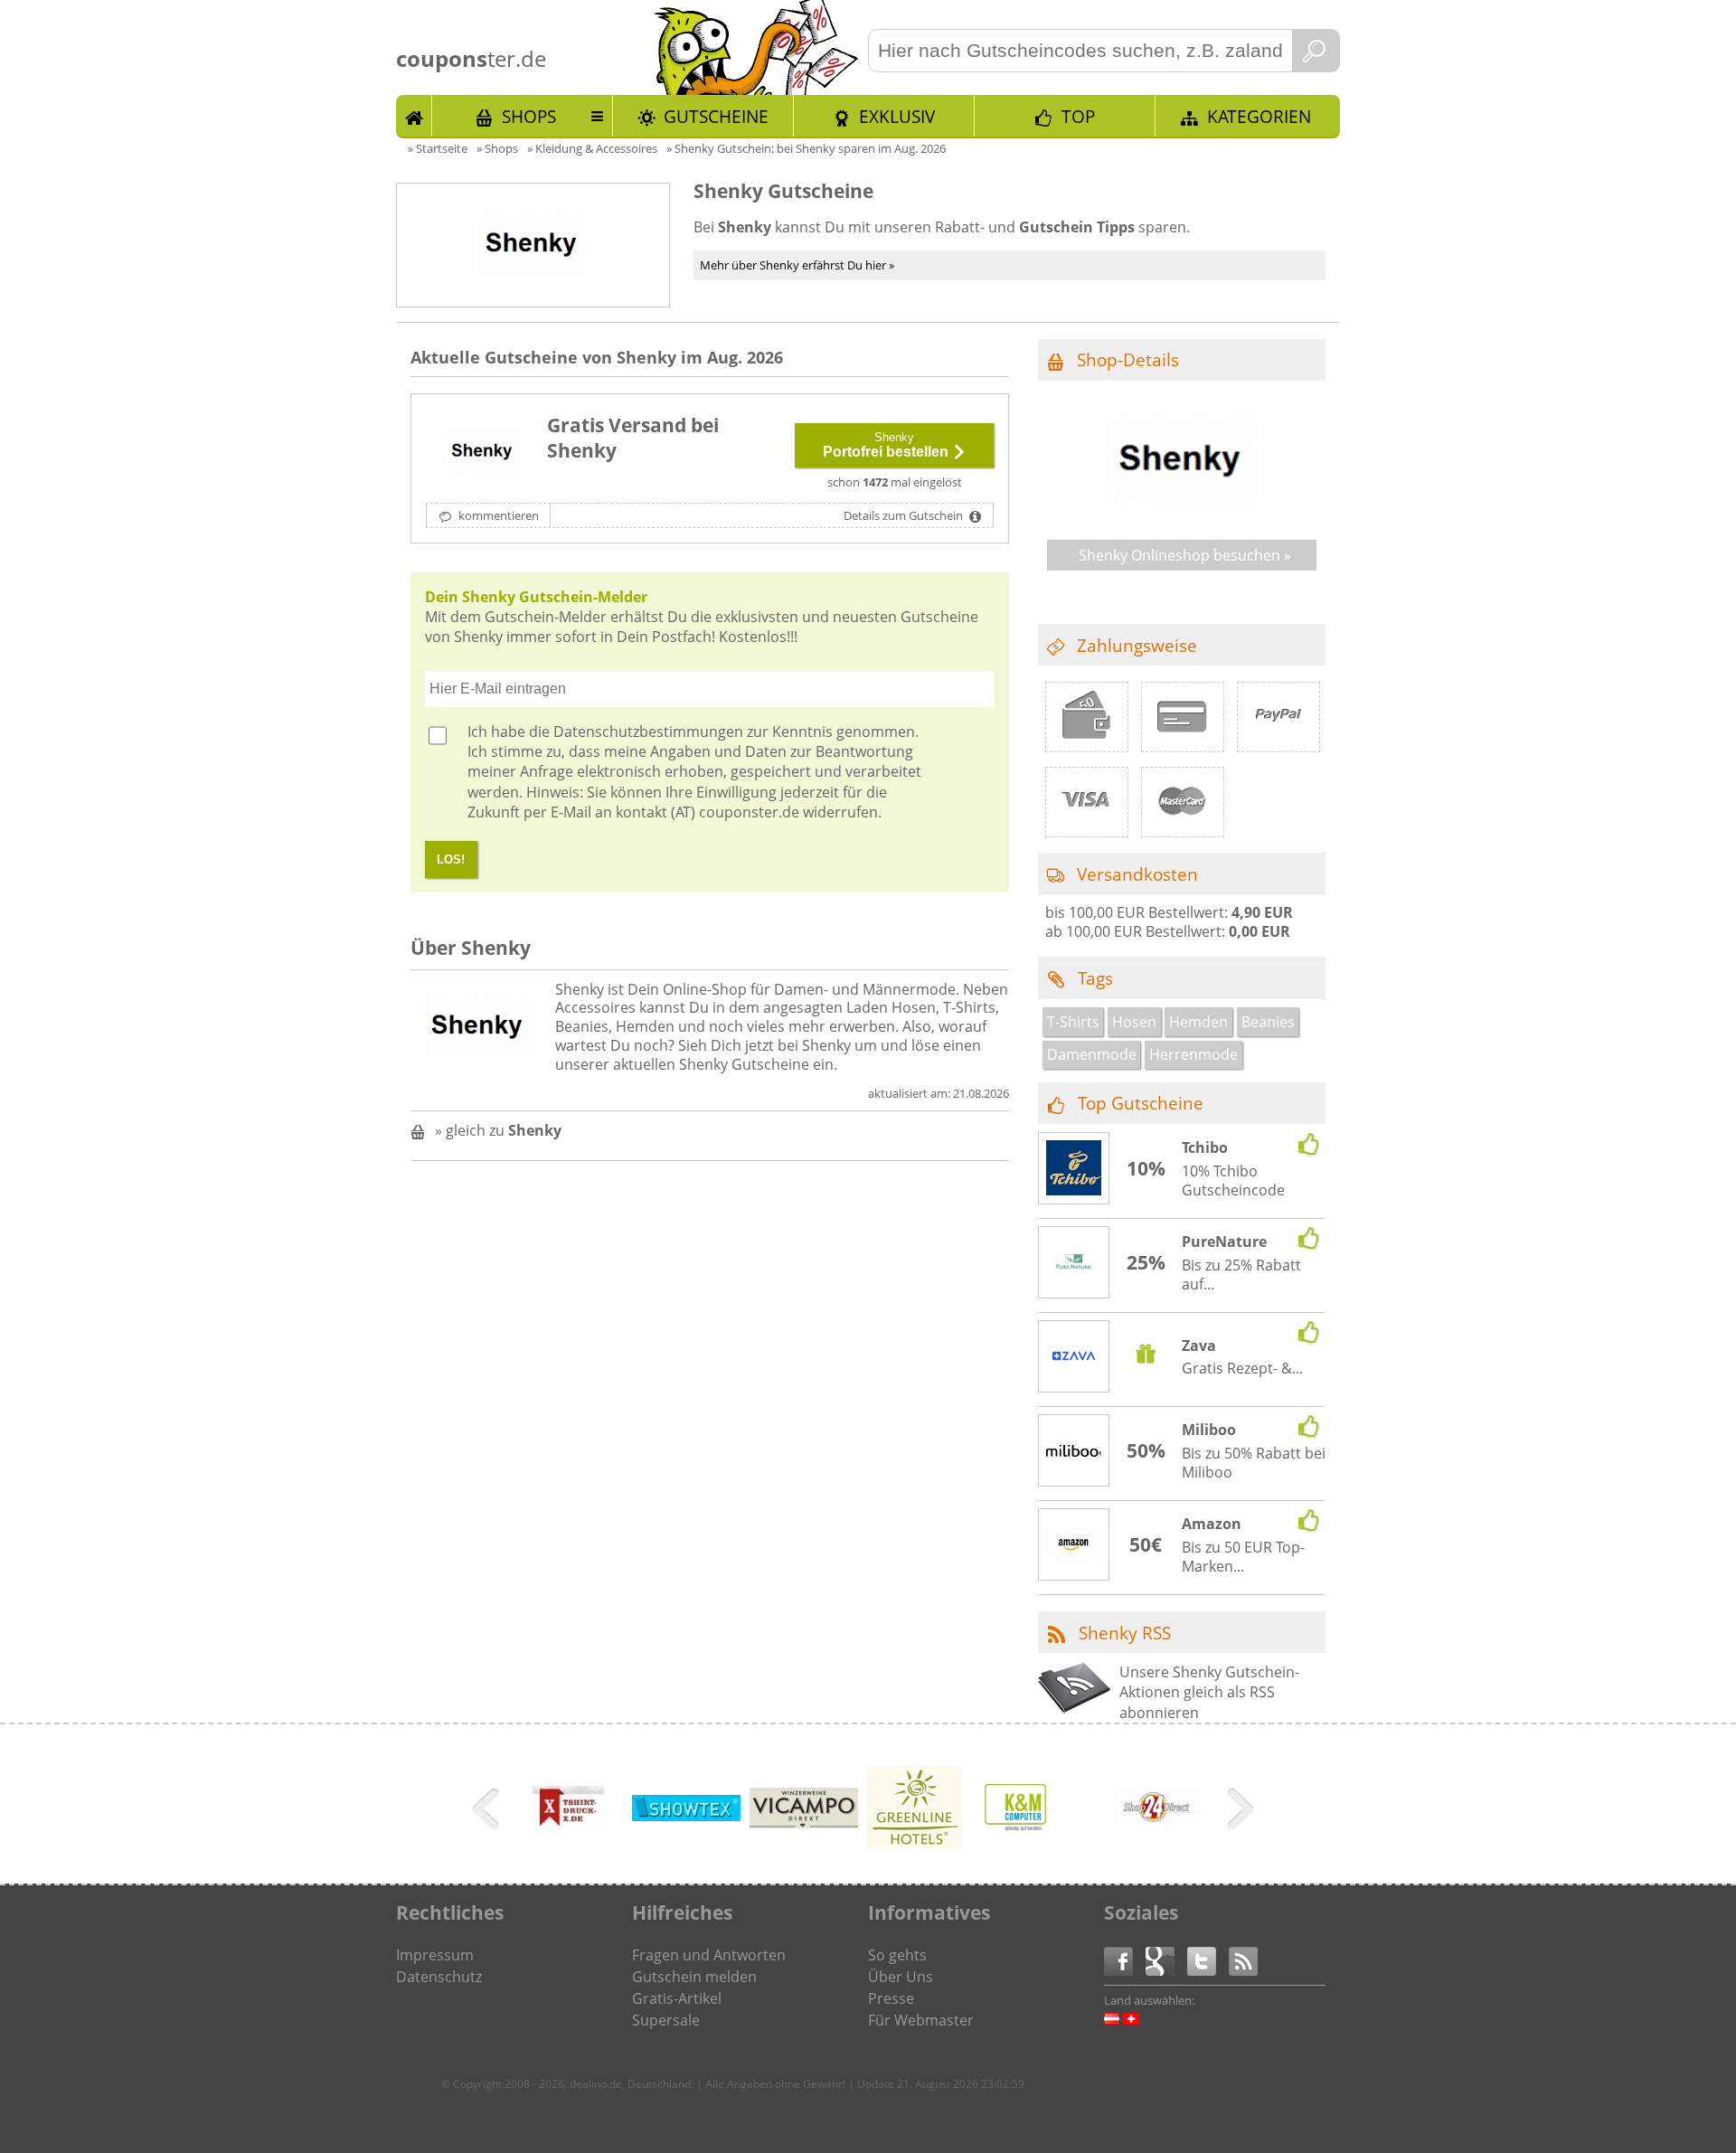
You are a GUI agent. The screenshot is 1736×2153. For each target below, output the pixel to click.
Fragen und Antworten (709, 1955)
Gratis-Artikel (677, 1998)
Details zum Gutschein (905, 515)
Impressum (435, 1955)
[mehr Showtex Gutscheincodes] (686, 1816)
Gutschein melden (694, 1977)
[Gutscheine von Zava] (1074, 1358)
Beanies (1268, 1022)
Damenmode (1092, 1054)
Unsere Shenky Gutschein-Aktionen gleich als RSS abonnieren (1209, 1692)
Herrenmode (1193, 1054)
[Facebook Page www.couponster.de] (1125, 1960)
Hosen (1134, 1022)
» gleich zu (498, 1130)
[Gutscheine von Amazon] (1074, 1545)
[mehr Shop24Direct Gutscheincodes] (1156, 1838)
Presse (891, 1998)
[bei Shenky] (483, 452)
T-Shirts (1073, 1022)
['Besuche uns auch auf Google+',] (1166, 1960)
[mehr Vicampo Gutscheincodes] (804, 1823)
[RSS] (1243, 1960)
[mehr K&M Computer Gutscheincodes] (1020, 1829)
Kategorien (1259, 116)
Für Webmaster (921, 2020)
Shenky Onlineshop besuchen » (1185, 555)
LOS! (451, 859)
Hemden (1198, 1022)
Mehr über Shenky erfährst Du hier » (797, 265)
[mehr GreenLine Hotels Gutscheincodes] (915, 1844)
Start (414, 116)
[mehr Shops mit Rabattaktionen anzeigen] (488, 1812)
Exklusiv (897, 116)
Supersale (666, 2020)
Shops (529, 116)
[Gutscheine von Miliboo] (1074, 1451)
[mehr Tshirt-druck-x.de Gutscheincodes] (569, 1838)
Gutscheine (716, 116)
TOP (1078, 116)
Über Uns (901, 1977)
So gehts (897, 1955)
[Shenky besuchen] (1182, 514)
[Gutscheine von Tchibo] (1074, 1170)
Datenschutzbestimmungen (648, 732)
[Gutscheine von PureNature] (1074, 1263)
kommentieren (497, 515)
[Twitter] (1208, 1960)
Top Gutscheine (1141, 1103)
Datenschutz (439, 1977)
